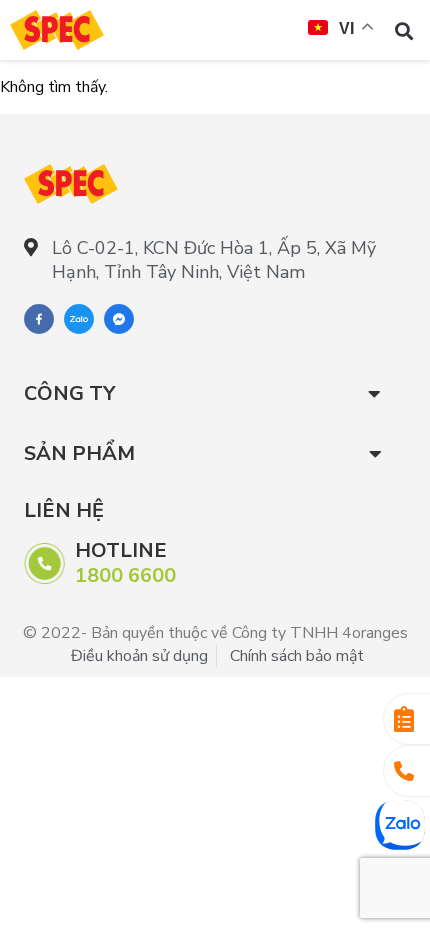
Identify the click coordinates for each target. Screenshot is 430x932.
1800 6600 (125, 575)
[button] (403, 30)
